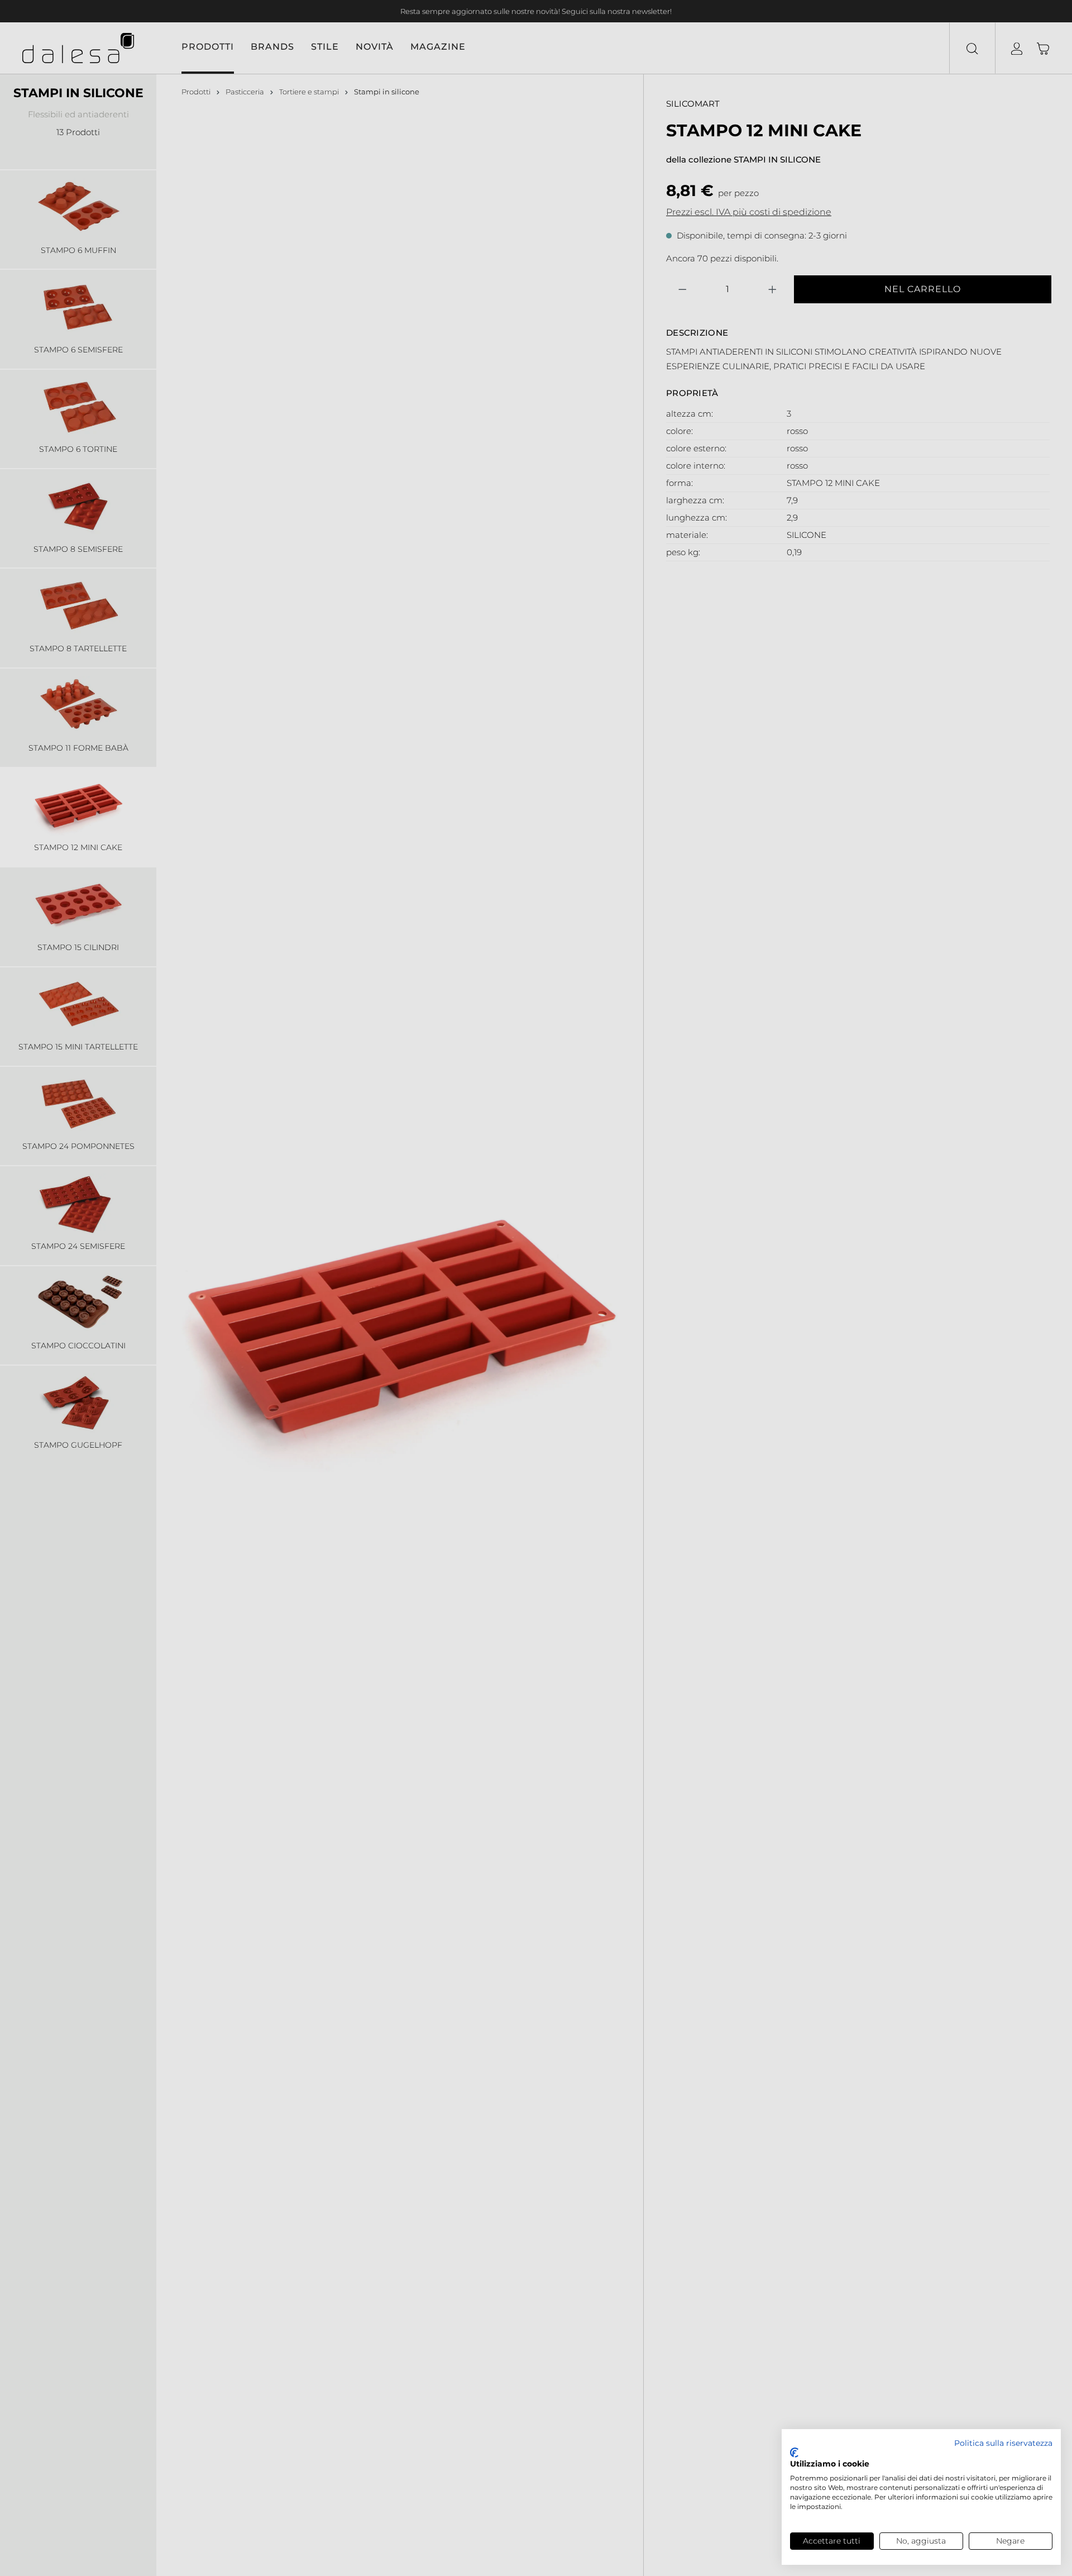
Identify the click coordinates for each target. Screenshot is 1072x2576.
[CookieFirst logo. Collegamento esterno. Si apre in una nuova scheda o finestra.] (794, 2453)
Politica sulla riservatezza (1003, 2443)
